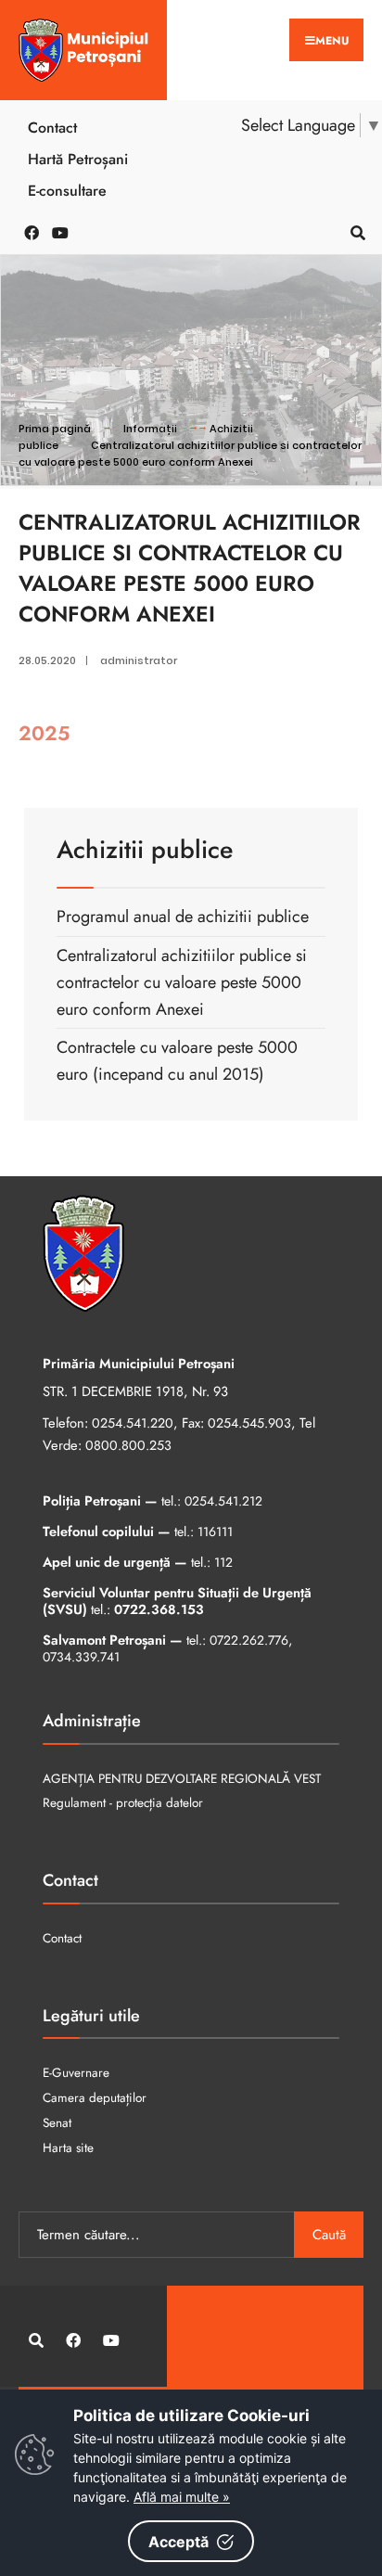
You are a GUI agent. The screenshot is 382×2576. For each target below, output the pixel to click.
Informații (150, 429)
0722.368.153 (159, 1609)
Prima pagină (55, 429)
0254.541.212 (223, 1501)
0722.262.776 (249, 1640)
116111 (215, 1532)
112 (223, 1562)
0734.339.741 (81, 1657)
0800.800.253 (128, 1445)
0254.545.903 (249, 1423)
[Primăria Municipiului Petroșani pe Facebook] (28, 231)
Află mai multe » (182, 2497)
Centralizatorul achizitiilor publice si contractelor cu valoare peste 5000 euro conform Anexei (190, 454)
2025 (44, 733)
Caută (329, 2235)
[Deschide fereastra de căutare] (354, 231)
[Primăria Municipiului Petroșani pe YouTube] (56, 231)
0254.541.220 (133, 1423)
